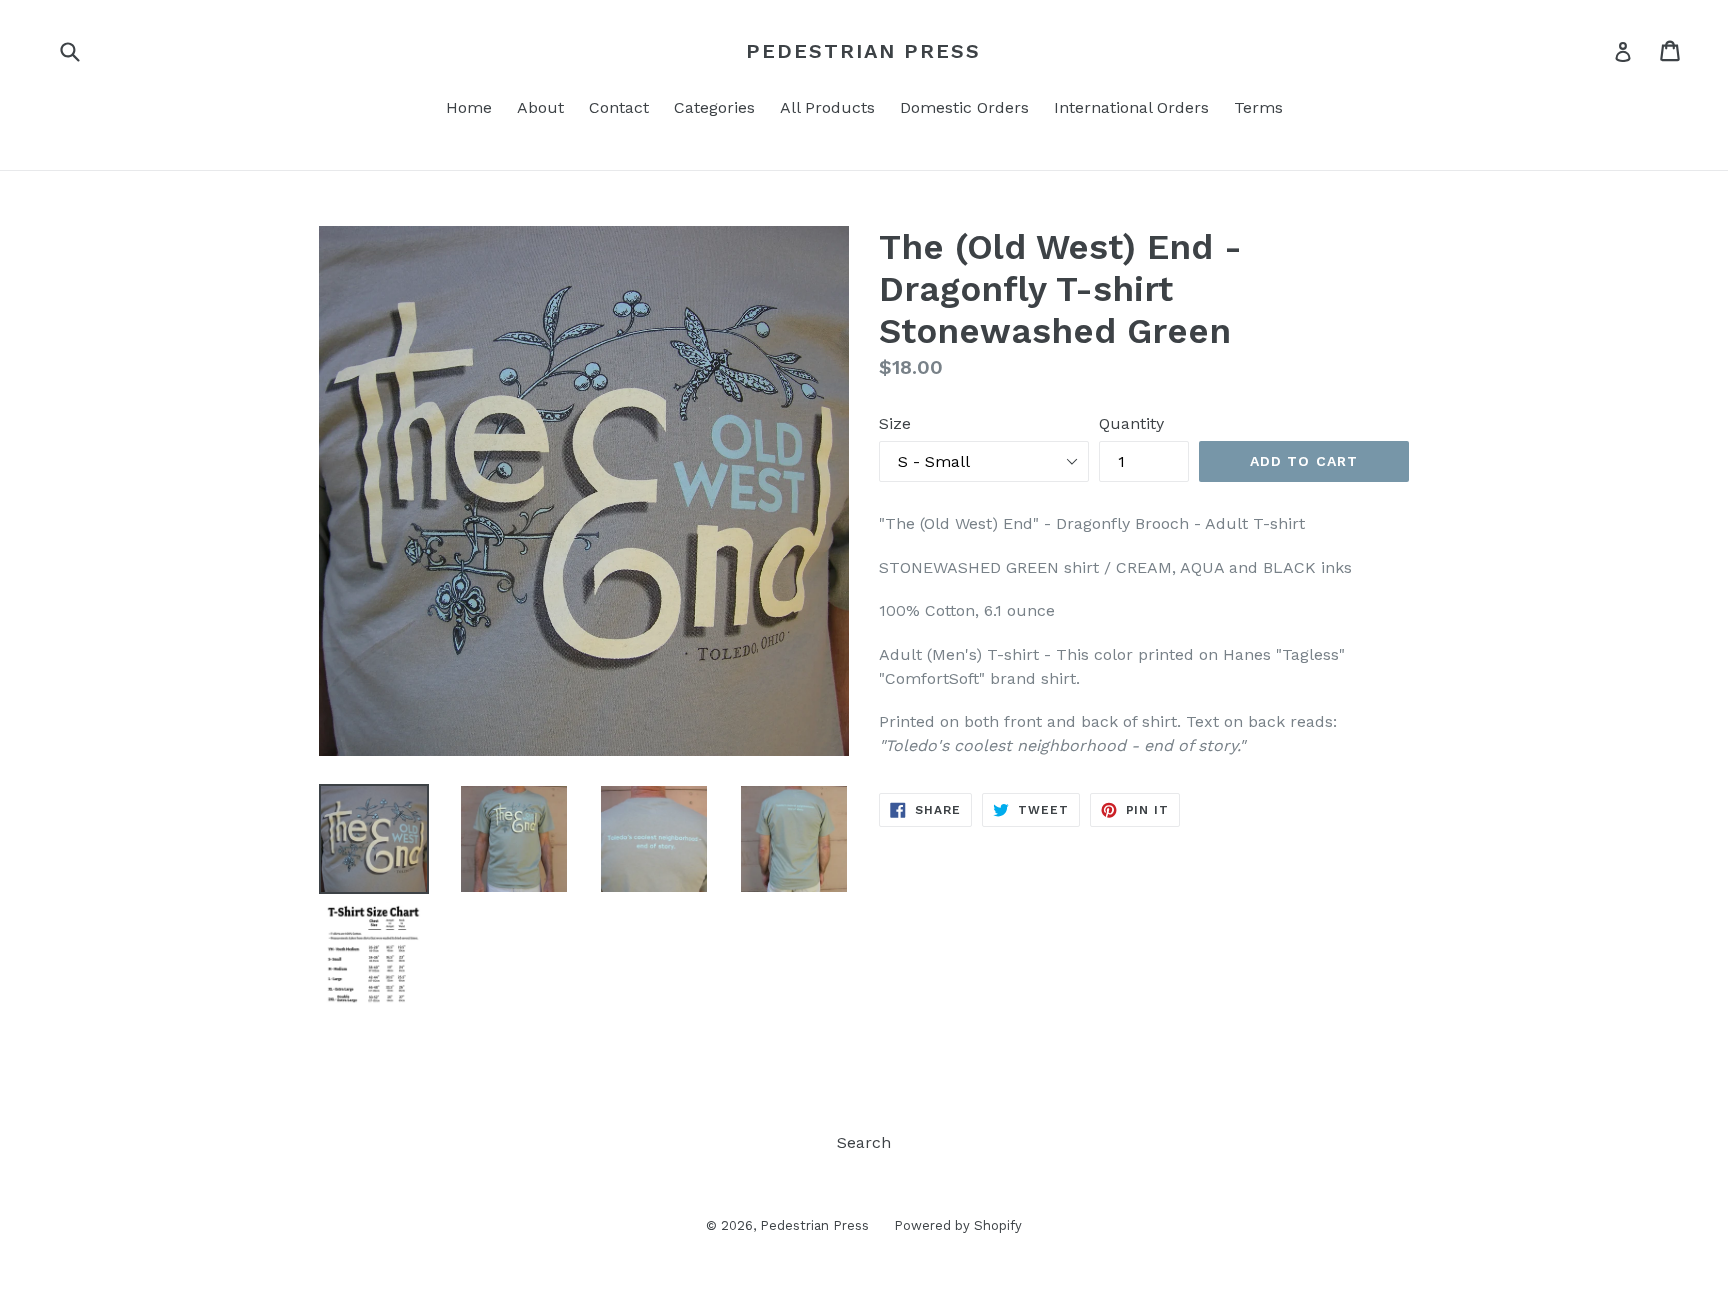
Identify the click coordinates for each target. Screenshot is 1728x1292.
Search (864, 1142)
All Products (827, 107)
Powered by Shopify (958, 1225)
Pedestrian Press (863, 51)
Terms (1258, 107)
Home (469, 107)
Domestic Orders (964, 107)
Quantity (1131, 423)
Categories (714, 107)
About (540, 107)
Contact (619, 107)
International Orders (1131, 107)
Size (895, 423)
